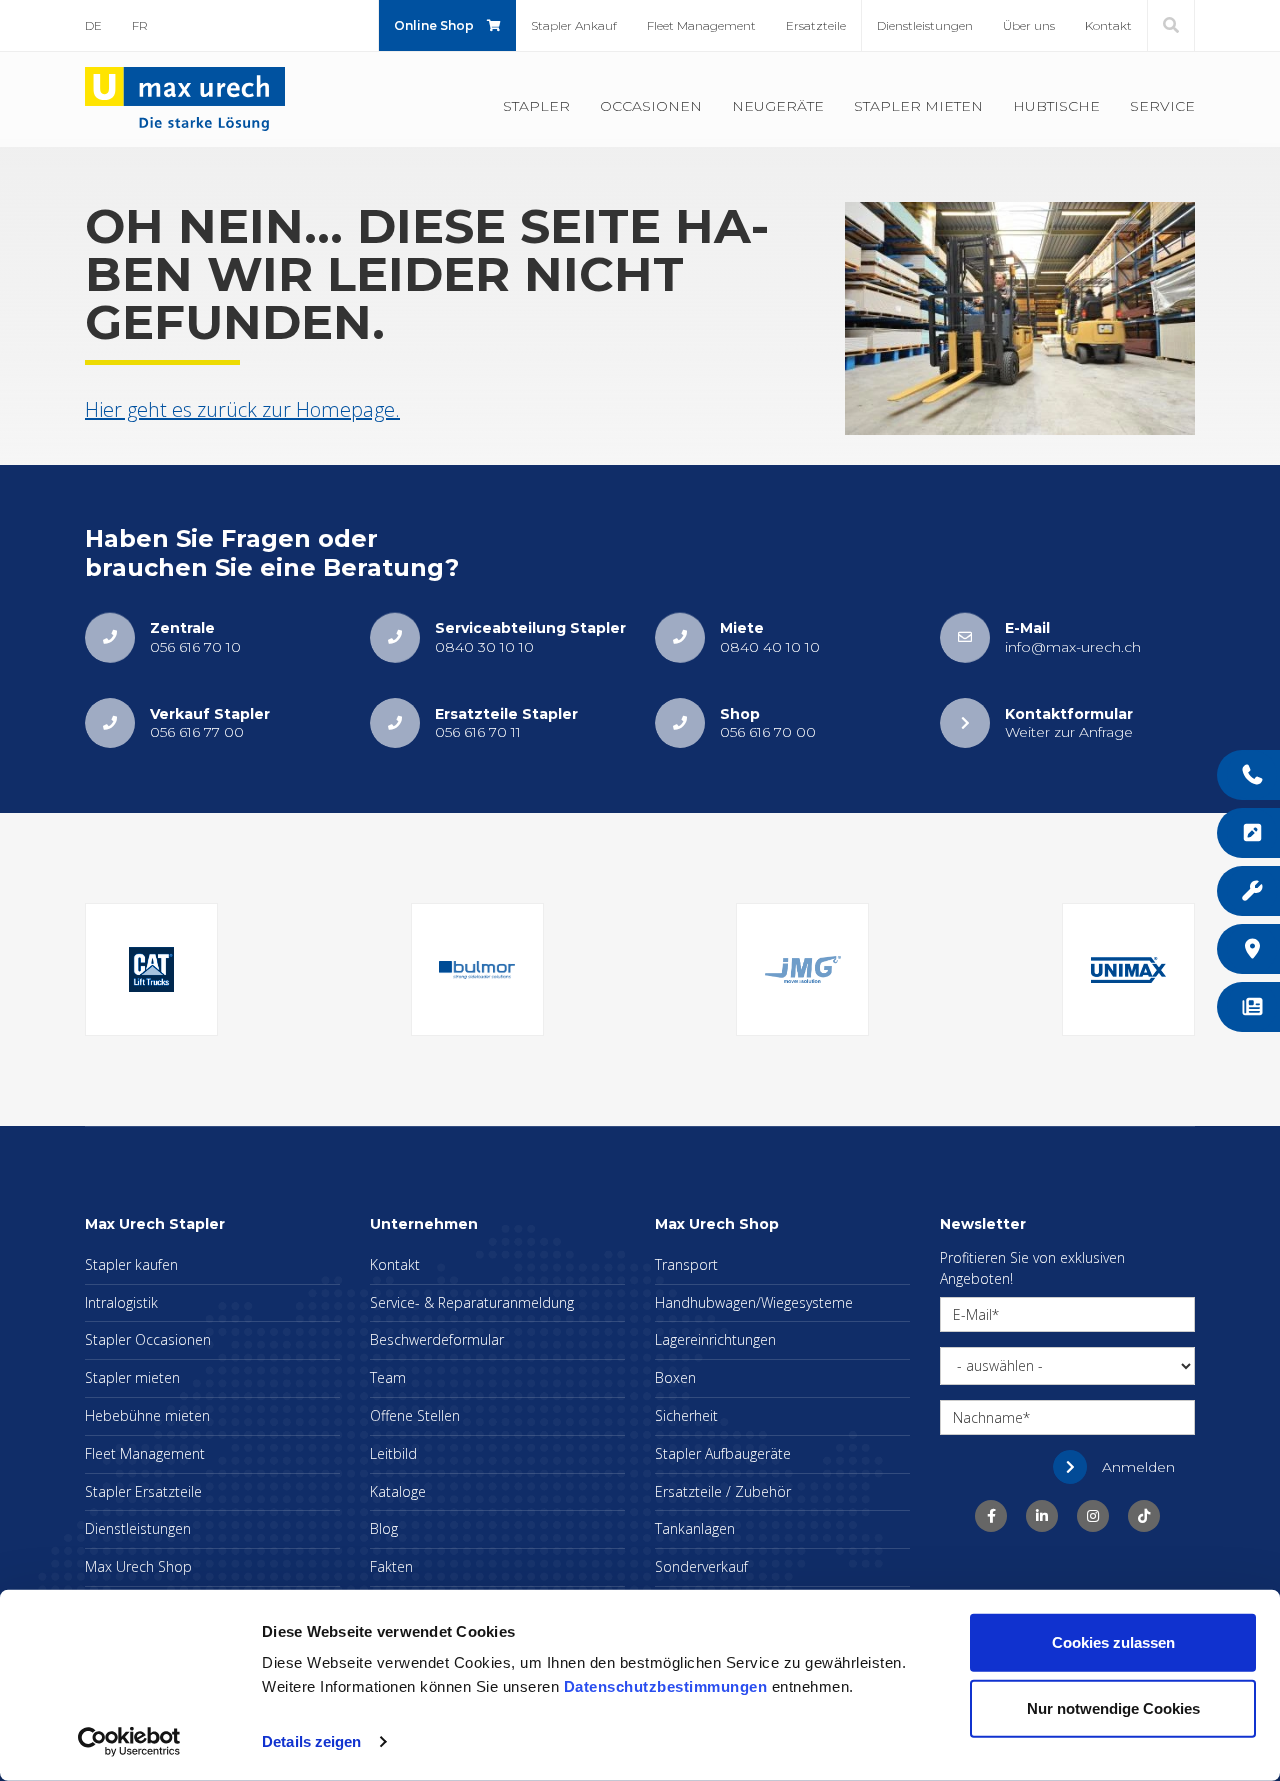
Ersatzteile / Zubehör (723, 1491)
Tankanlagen (695, 1528)
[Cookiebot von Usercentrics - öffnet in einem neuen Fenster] (129, 1742)
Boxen (675, 1377)
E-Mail (972, 1314)
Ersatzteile (816, 25)
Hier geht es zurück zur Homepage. (242, 409)
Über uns (1029, 25)
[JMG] (802, 969)
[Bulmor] (477, 969)
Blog (384, 1528)
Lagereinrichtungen (715, 1339)
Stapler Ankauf (574, 25)
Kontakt (1108, 25)
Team (388, 1377)
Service (1162, 106)
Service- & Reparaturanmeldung (472, 1302)
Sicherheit (686, 1415)
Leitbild (393, 1453)
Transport (686, 1264)
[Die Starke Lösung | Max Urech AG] (991, 1516)
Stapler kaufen (131, 1264)
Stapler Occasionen (148, 1339)
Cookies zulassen (1113, 1642)
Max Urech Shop (138, 1566)
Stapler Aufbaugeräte (723, 1453)
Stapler (536, 106)
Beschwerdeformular (437, 1339)
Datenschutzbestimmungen (666, 1686)
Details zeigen (311, 1741)
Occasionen (651, 106)
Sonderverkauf (701, 1566)
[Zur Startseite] (185, 98)
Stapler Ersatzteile (143, 1491)
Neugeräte (778, 106)
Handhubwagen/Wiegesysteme (754, 1302)
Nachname (988, 1417)
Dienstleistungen (925, 25)
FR (140, 25)
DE (93, 25)
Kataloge (398, 1491)
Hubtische (1056, 106)
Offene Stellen (415, 1415)
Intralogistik (121, 1302)
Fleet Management (701, 25)
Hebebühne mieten (147, 1415)
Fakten (391, 1566)
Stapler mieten (918, 106)
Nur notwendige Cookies (1113, 1707)
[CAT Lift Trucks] (151, 969)
